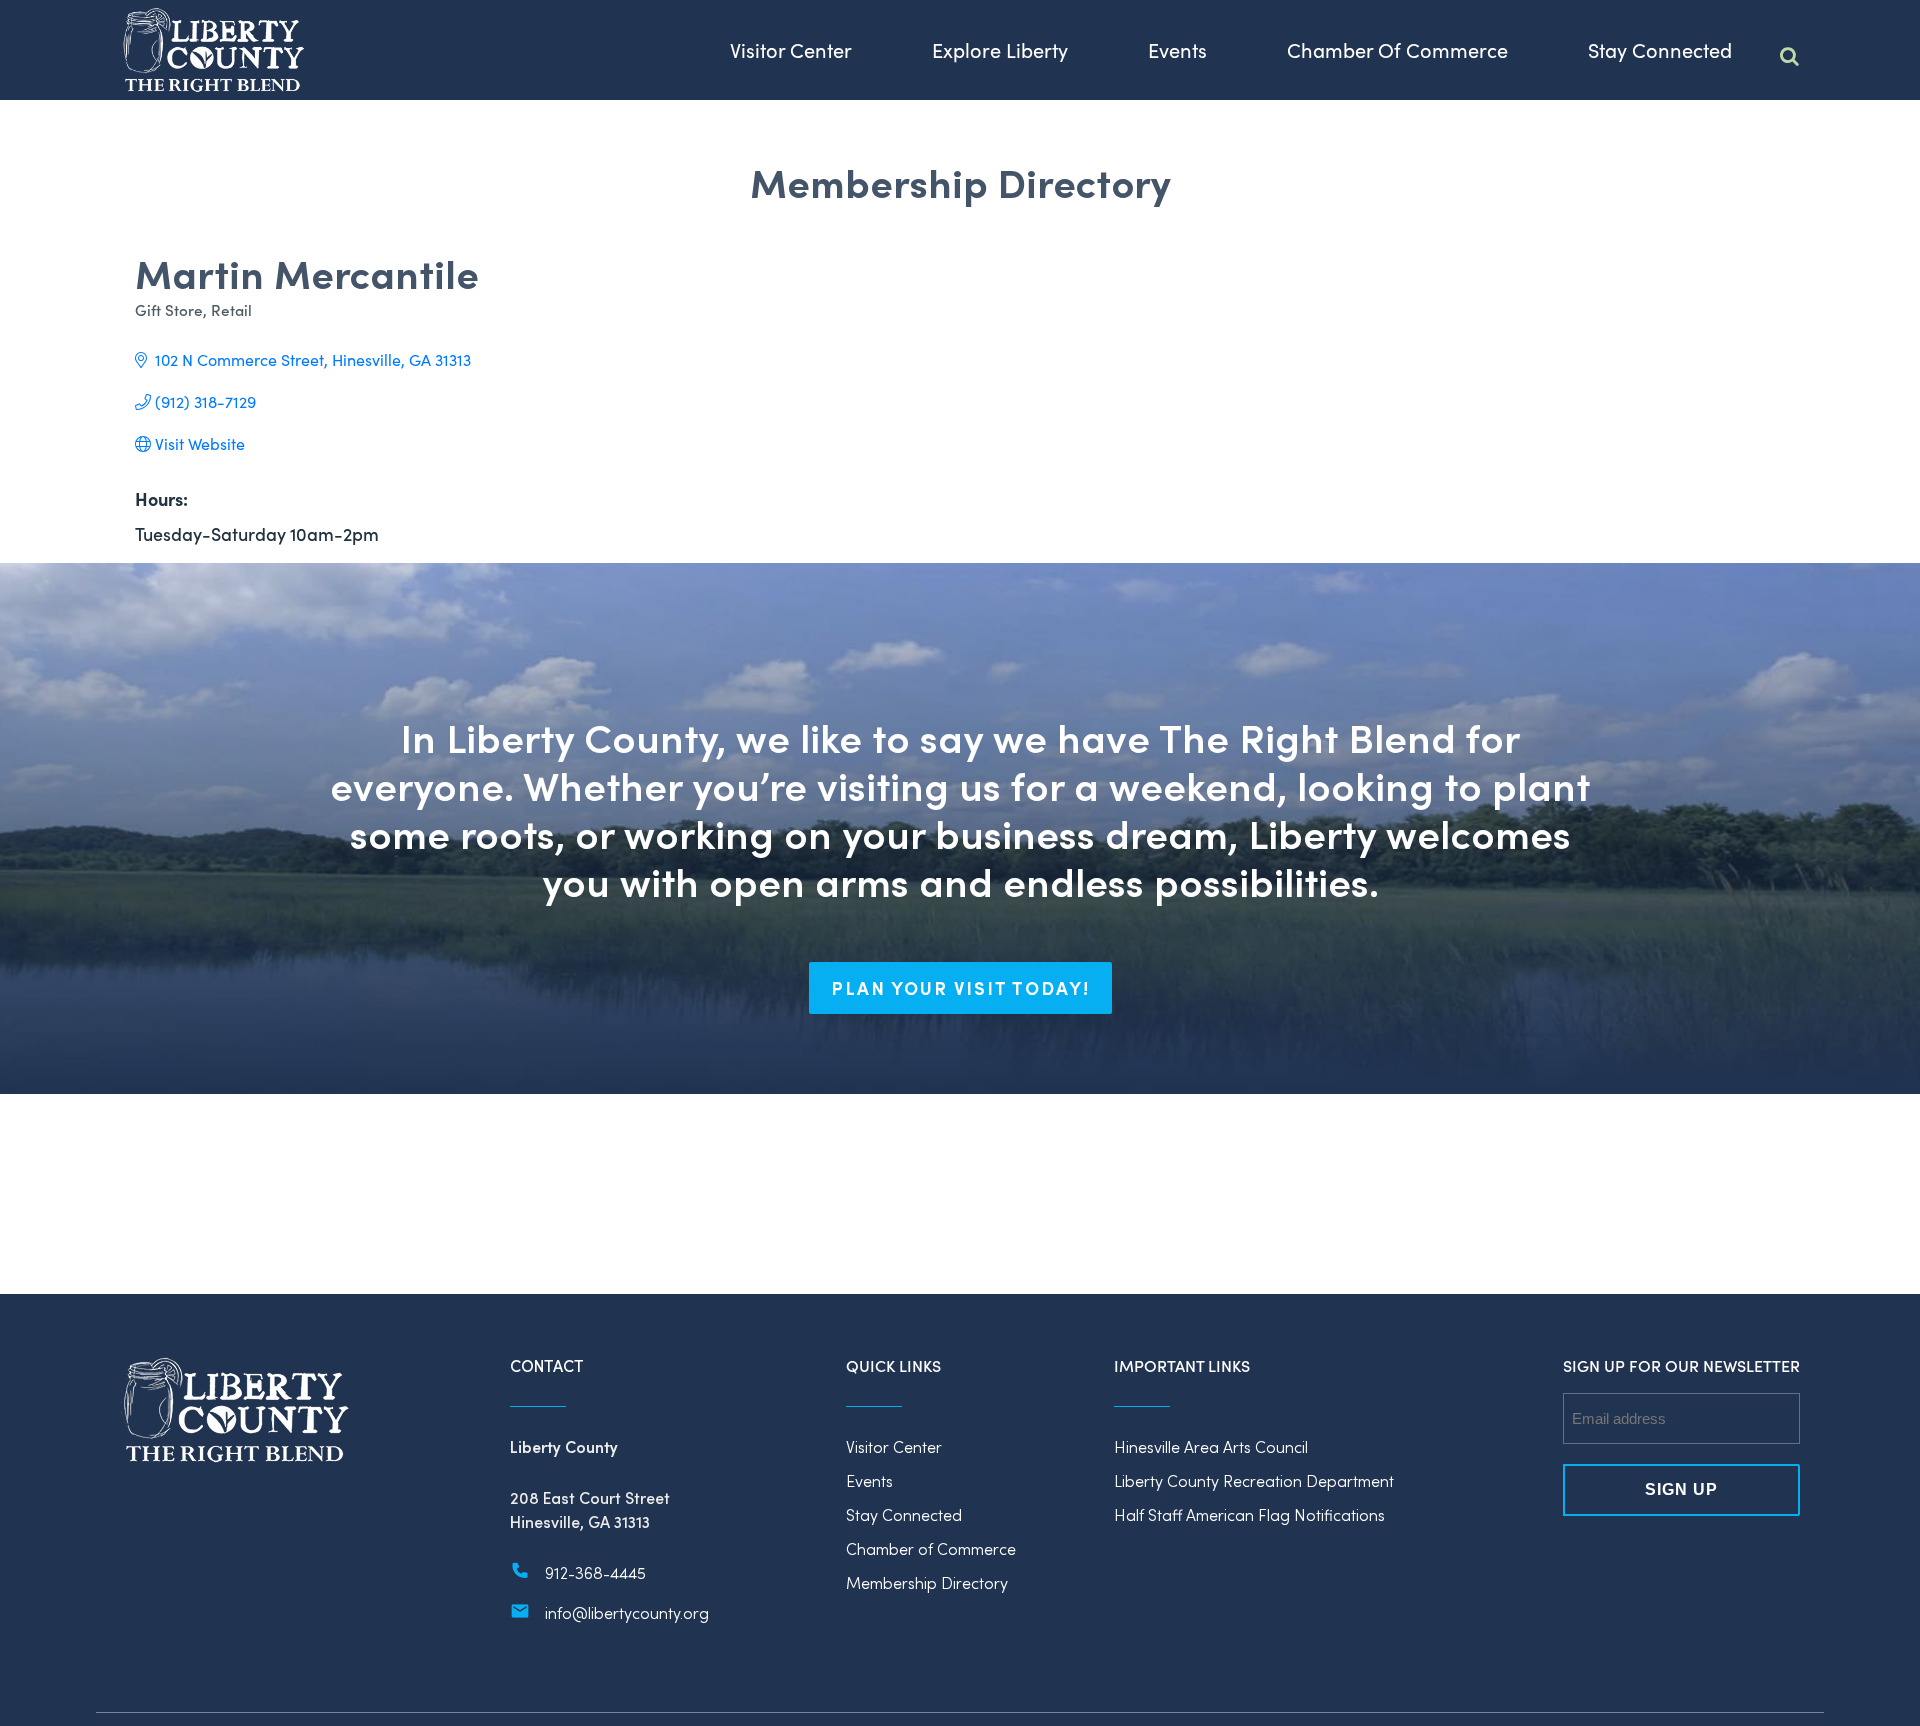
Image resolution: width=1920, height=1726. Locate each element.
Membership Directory (927, 1582)
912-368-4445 (595, 1572)
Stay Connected (904, 1514)
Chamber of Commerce (931, 1548)
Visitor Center (894, 1446)
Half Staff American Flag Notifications (1249, 1514)
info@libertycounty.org (627, 1612)
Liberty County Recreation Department (1254, 1480)
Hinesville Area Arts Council (1211, 1446)
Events (869, 1480)
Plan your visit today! (960, 988)
